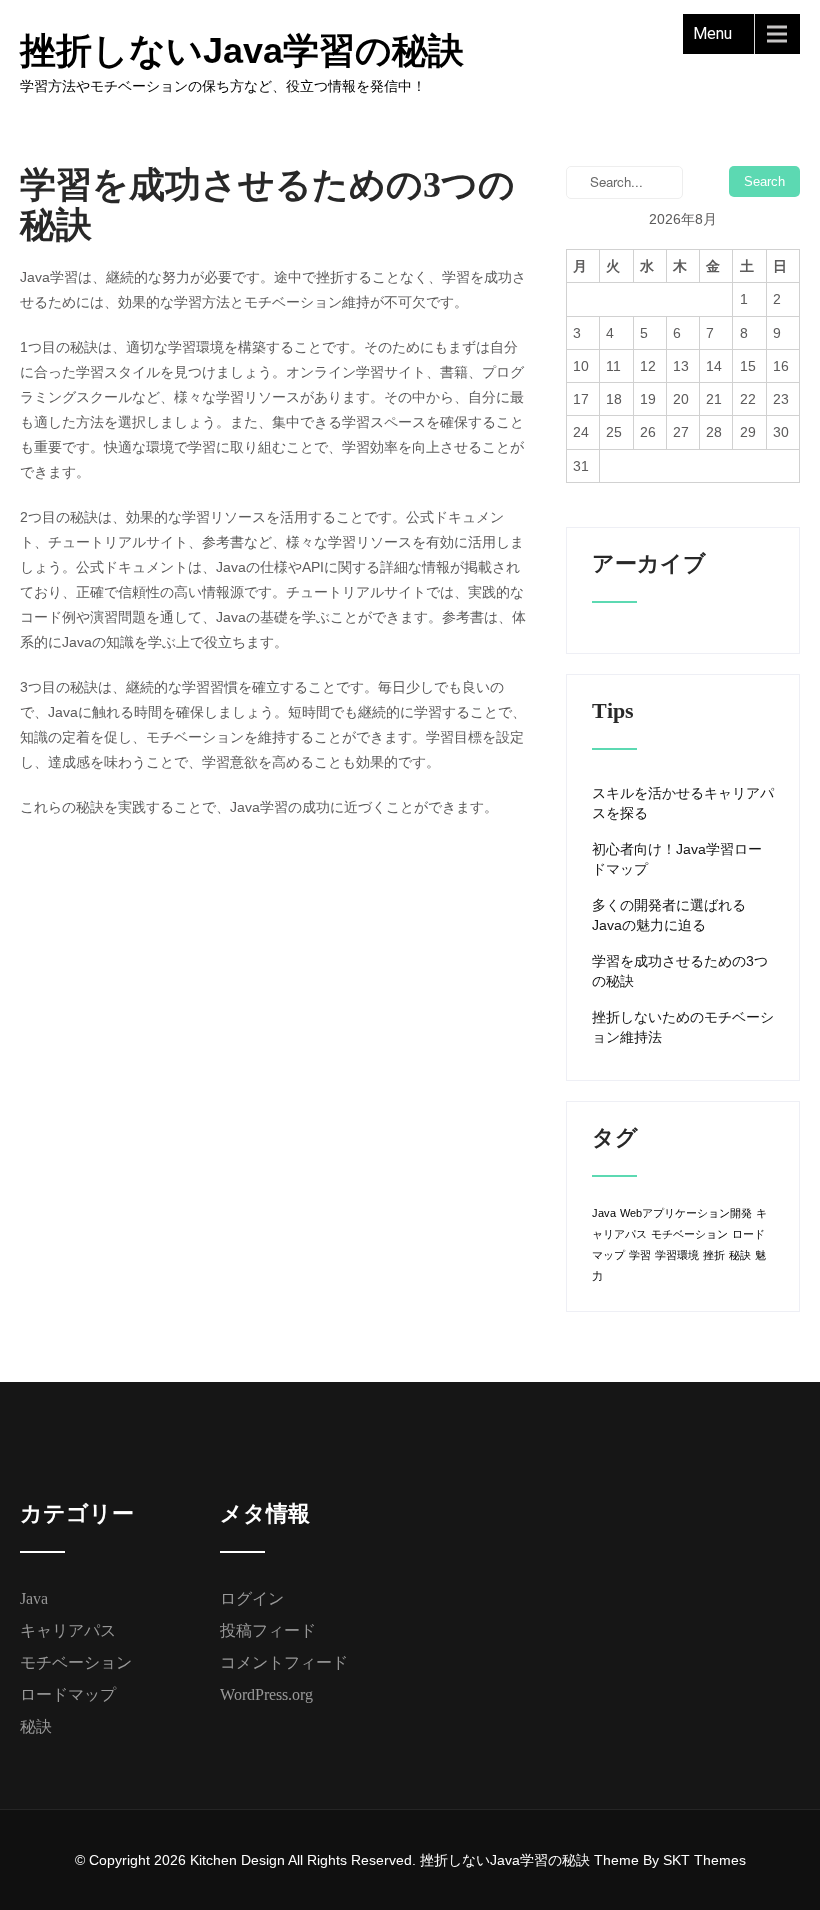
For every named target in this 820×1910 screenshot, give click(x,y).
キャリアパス (68, 1630)
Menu (712, 33)
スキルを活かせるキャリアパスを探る (683, 803)
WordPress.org (266, 1694)
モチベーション (689, 1234)
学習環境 (677, 1255)
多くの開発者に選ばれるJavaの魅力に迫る (669, 915)
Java (604, 1213)
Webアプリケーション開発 (686, 1213)
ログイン (252, 1598)
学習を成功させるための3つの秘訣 (680, 971)
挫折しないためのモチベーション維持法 (683, 1027)
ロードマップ (68, 1694)
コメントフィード (284, 1662)
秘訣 (740, 1255)
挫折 (714, 1255)
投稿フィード (268, 1630)
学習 (640, 1255)
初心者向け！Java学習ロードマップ (677, 859)
